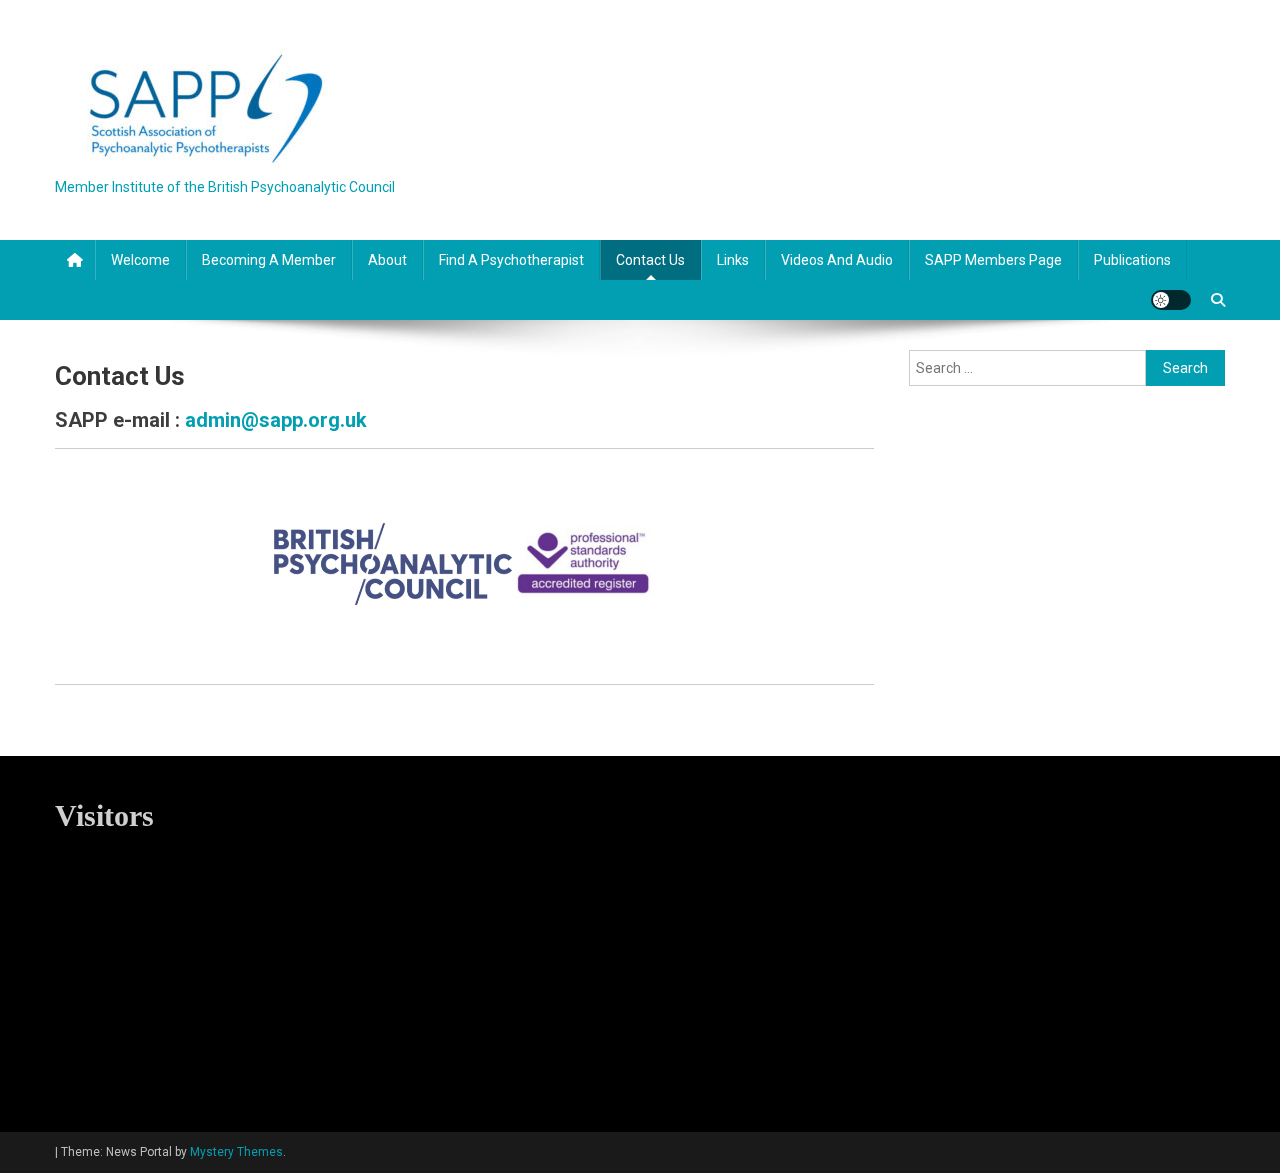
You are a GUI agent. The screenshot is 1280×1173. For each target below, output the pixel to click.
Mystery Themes (236, 1152)
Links (733, 260)
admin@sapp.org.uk (276, 420)
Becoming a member (269, 260)
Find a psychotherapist (511, 260)
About (387, 260)
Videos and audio (837, 260)
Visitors (104, 815)
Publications (1132, 260)
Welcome (140, 260)
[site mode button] (1171, 300)
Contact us (650, 260)
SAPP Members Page (993, 260)
